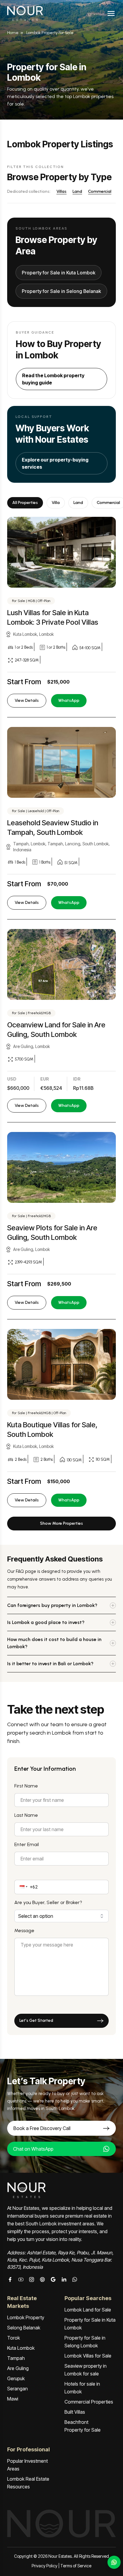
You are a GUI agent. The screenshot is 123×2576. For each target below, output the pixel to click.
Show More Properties (61, 1523)
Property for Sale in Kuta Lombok (59, 273)
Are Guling (18, 2368)
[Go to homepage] (25, 13)
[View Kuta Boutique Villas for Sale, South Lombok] (61, 1364)
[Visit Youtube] (21, 2279)
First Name (26, 1786)
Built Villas (75, 2412)
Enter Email (27, 1844)
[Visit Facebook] (10, 2279)
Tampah (16, 2358)
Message (24, 1931)
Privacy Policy (44, 2566)
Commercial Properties (89, 2402)
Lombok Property (26, 2317)
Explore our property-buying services (55, 463)
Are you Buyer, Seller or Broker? (48, 1902)
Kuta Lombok (21, 2348)
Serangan (17, 2389)
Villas (61, 191)
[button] (23, 1887)
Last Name (26, 1815)
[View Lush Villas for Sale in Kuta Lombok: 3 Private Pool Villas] (61, 552)
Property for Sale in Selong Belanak (61, 291)
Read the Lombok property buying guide (53, 379)
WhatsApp (69, 700)
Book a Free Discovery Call (42, 2128)
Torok (14, 2338)
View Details (27, 700)
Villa (56, 503)
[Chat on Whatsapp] (75, 2279)
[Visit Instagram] (32, 2279)
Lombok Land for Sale (88, 2310)
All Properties (25, 503)
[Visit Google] (53, 2279)
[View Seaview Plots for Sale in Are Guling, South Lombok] (61, 1167)
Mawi (13, 2399)
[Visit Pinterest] (42, 2279)
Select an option (36, 1916)
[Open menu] (111, 13)
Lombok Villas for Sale (88, 2356)
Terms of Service (76, 2566)
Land (77, 191)
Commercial (100, 191)
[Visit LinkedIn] (64, 2279)
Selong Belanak (24, 2328)
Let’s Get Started (36, 2020)
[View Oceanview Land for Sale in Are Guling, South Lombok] (61, 964)
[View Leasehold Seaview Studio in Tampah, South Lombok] (61, 762)
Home (13, 33)
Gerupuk (16, 2378)
